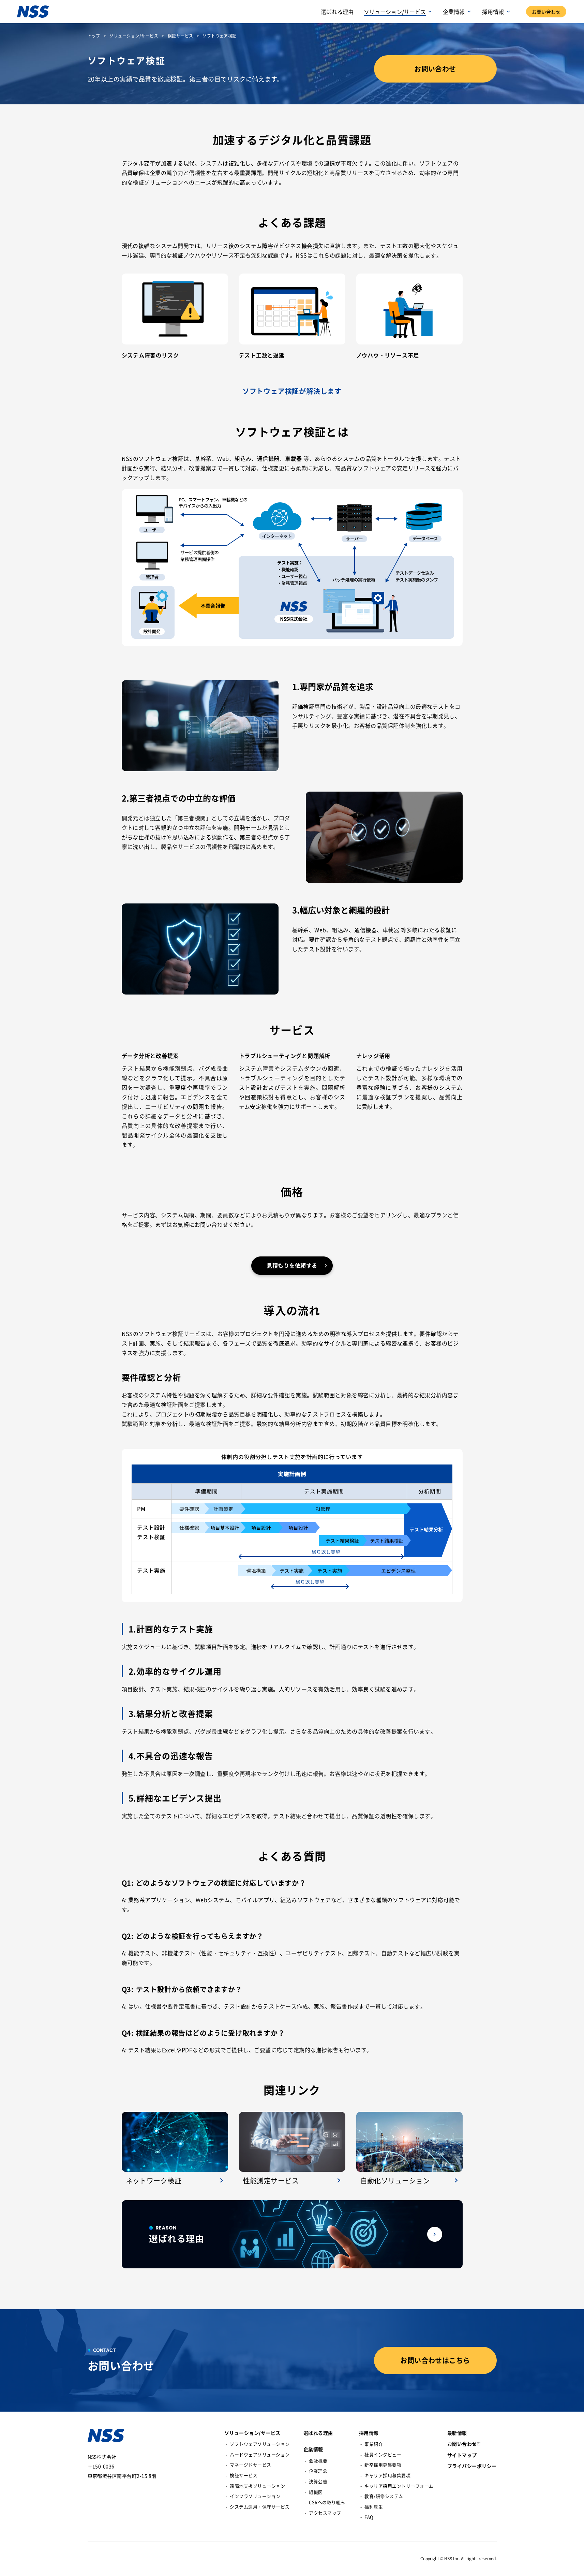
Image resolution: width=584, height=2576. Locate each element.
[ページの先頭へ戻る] (572, 2564)
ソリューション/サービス (134, 36)
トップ (94, 36)
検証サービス (181, 36)
